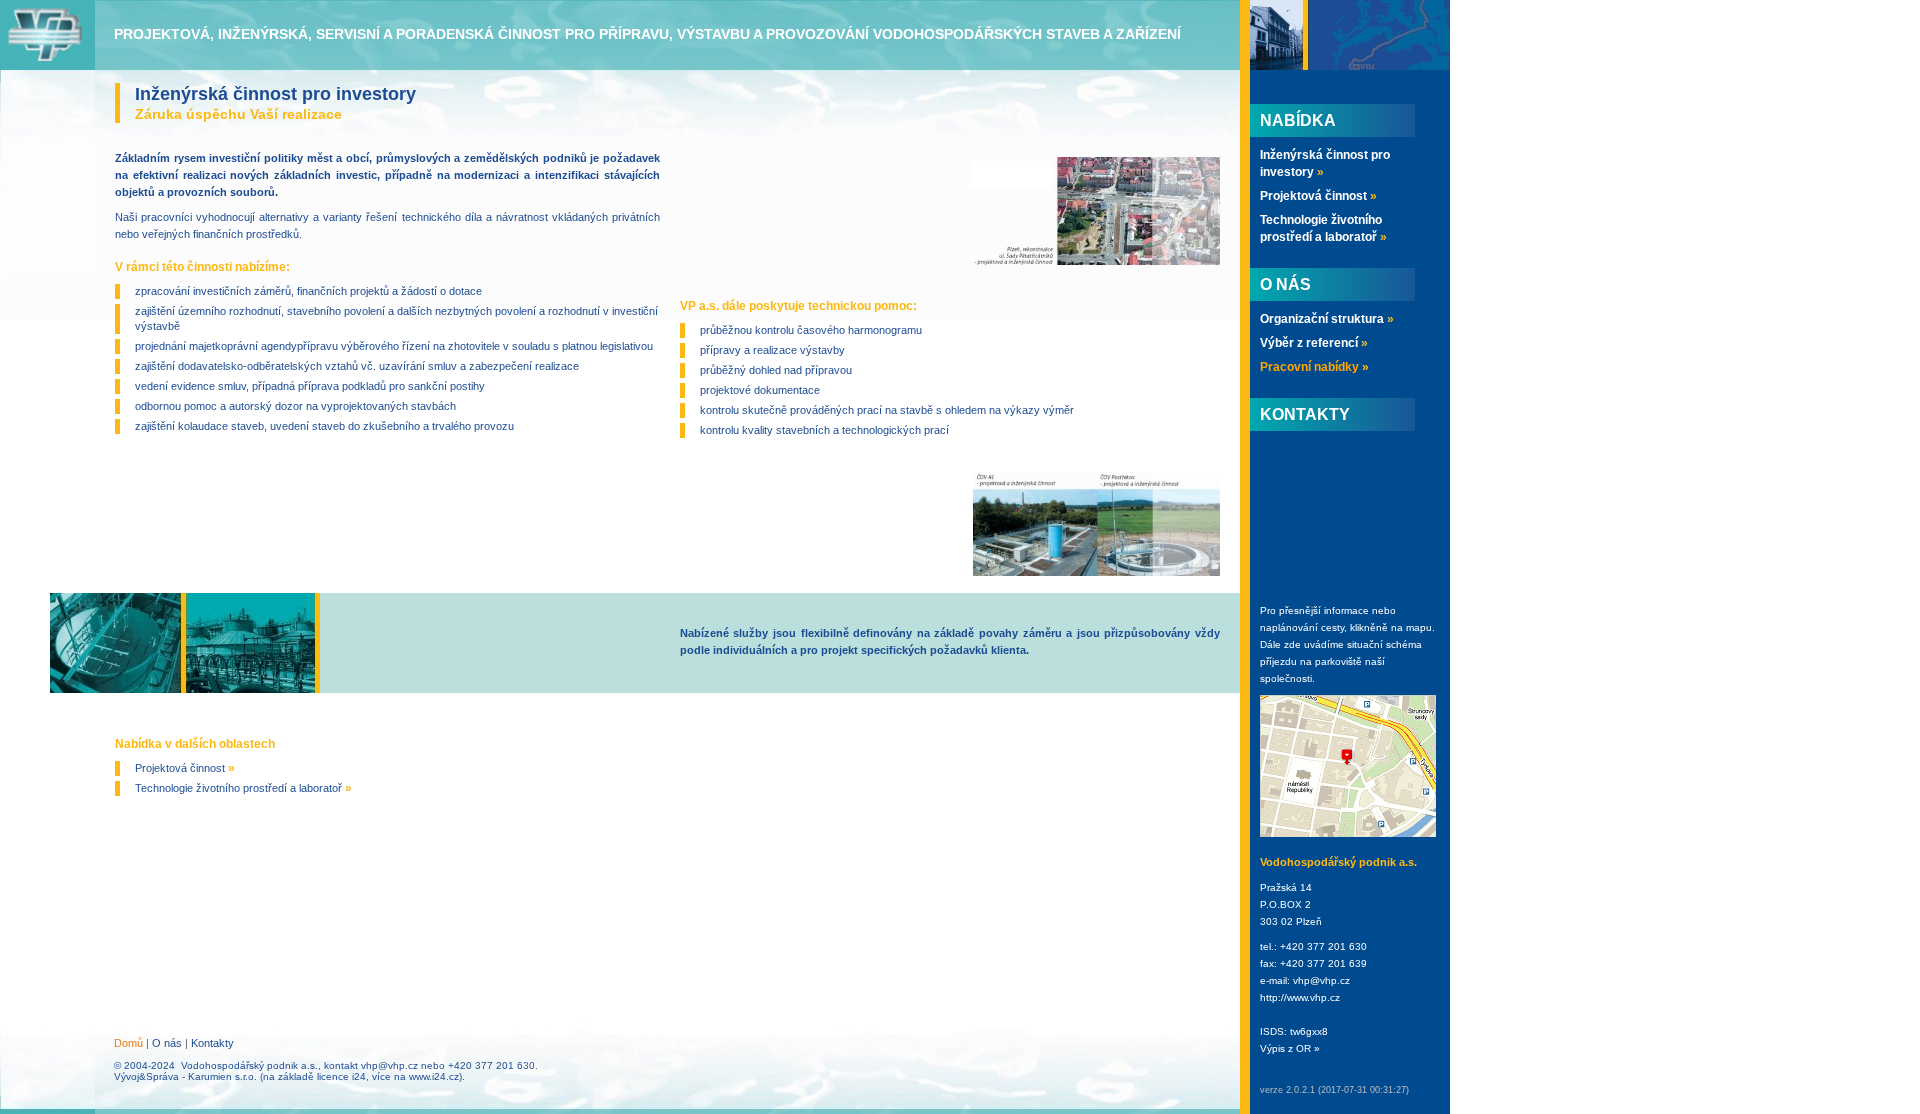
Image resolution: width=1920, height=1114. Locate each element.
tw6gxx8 (1309, 1031)
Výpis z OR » (1290, 1048)
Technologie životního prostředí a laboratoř (243, 788)
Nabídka (1298, 120)
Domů (128, 1043)
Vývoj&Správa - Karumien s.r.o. (185, 1076)
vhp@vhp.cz (389, 1065)
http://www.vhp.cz (1300, 997)
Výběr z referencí (1314, 343)
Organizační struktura (1327, 319)
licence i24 (341, 1076)
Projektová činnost (185, 768)
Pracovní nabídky (1314, 367)
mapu (1419, 627)
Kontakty (212, 1043)
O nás (167, 1043)
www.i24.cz (434, 1076)
